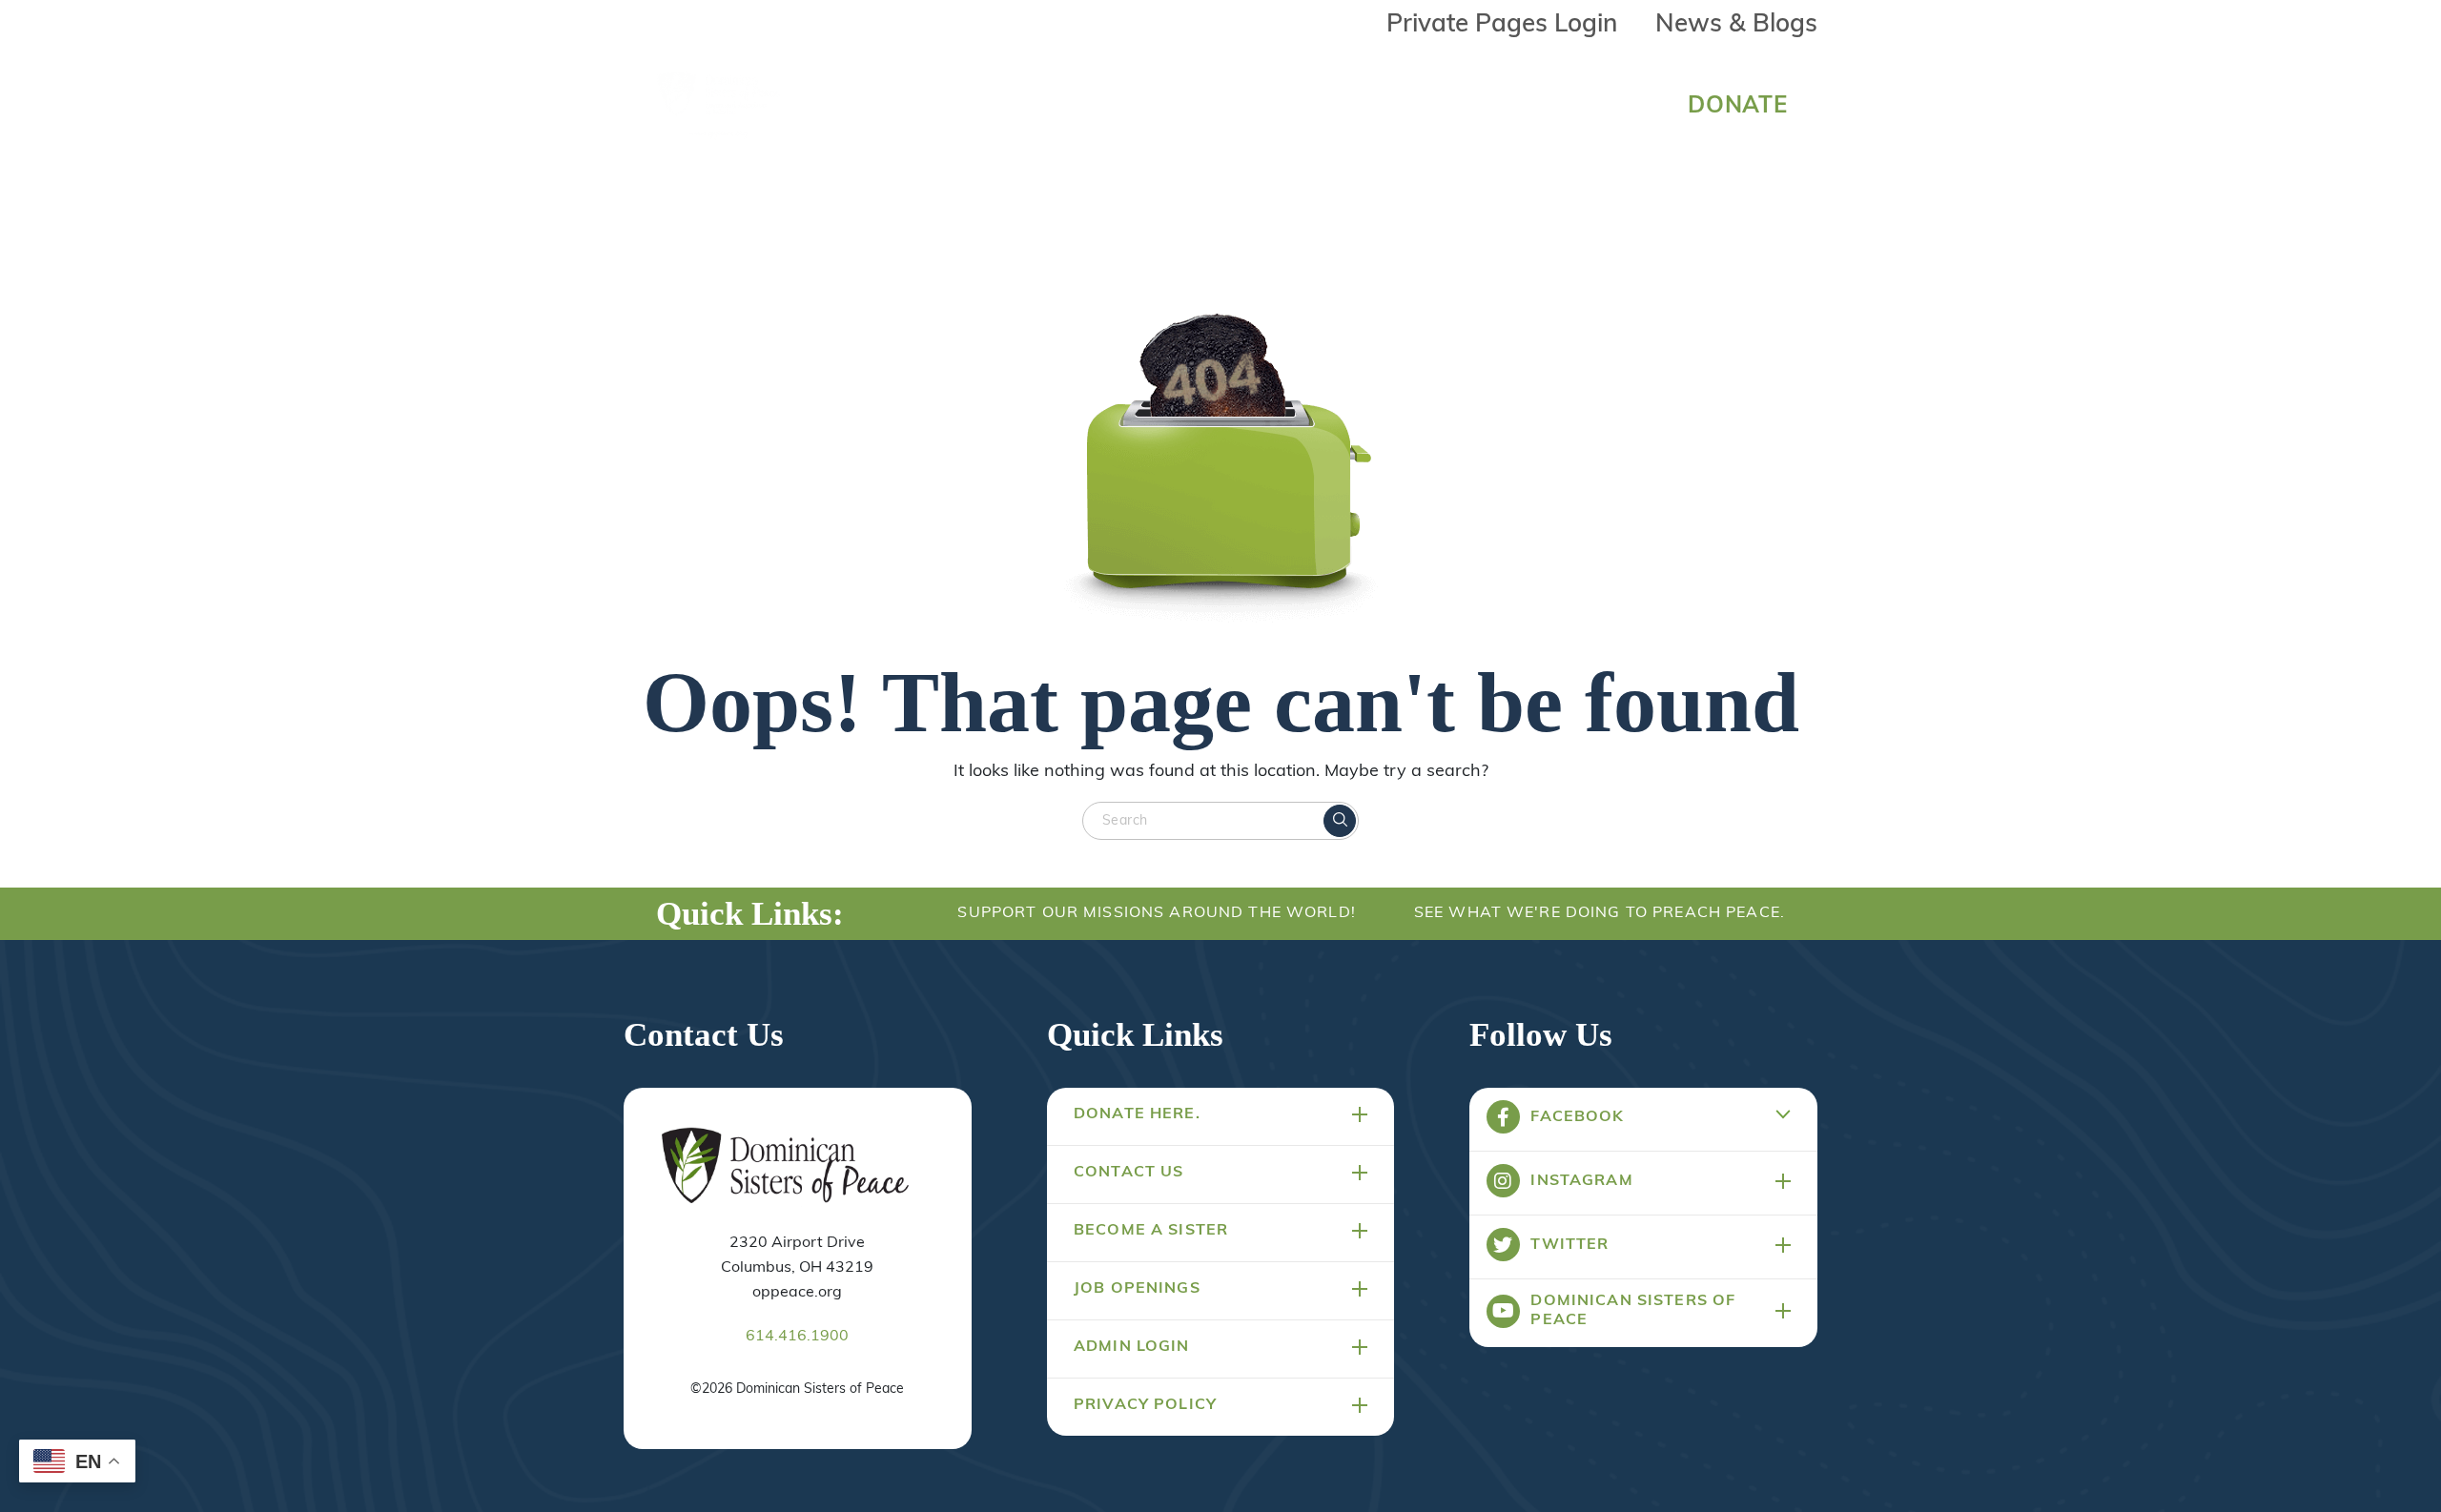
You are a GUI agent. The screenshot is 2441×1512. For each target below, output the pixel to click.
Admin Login (1132, 1347)
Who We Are (994, 102)
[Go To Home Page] (785, 1167)
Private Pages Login (1502, 25)
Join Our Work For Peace (1435, 102)
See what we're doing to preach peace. (1600, 913)
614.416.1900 (797, 1337)
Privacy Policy (1145, 1405)
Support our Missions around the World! (1156, 913)
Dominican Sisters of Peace (1633, 1311)
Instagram (1581, 1181)
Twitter (1569, 1245)
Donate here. (1137, 1114)
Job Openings (1137, 1289)
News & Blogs (1736, 25)
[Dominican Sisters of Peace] (719, 107)
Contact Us (1128, 1173)
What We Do (1183, 102)
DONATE (1738, 107)
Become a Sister (1151, 1231)
